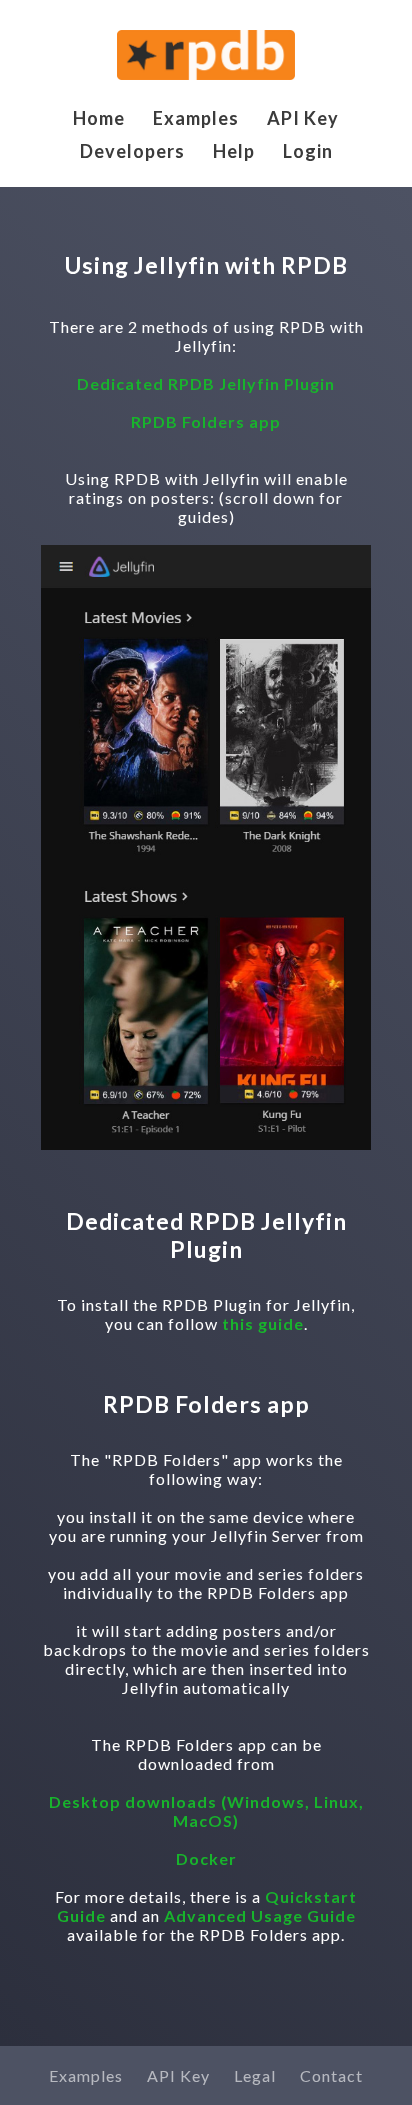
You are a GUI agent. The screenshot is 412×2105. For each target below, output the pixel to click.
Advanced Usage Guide (260, 1915)
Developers (132, 151)
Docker (206, 1858)
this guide (263, 1323)
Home (99, 118)
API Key (303, 118)
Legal (255, 2075)
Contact (331, 2075)
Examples (196, 118)
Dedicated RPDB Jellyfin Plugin (206, 383)
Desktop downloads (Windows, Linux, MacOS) (206, 1811)
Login (308, 151)
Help (234, 151)
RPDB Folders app (206, 421)
